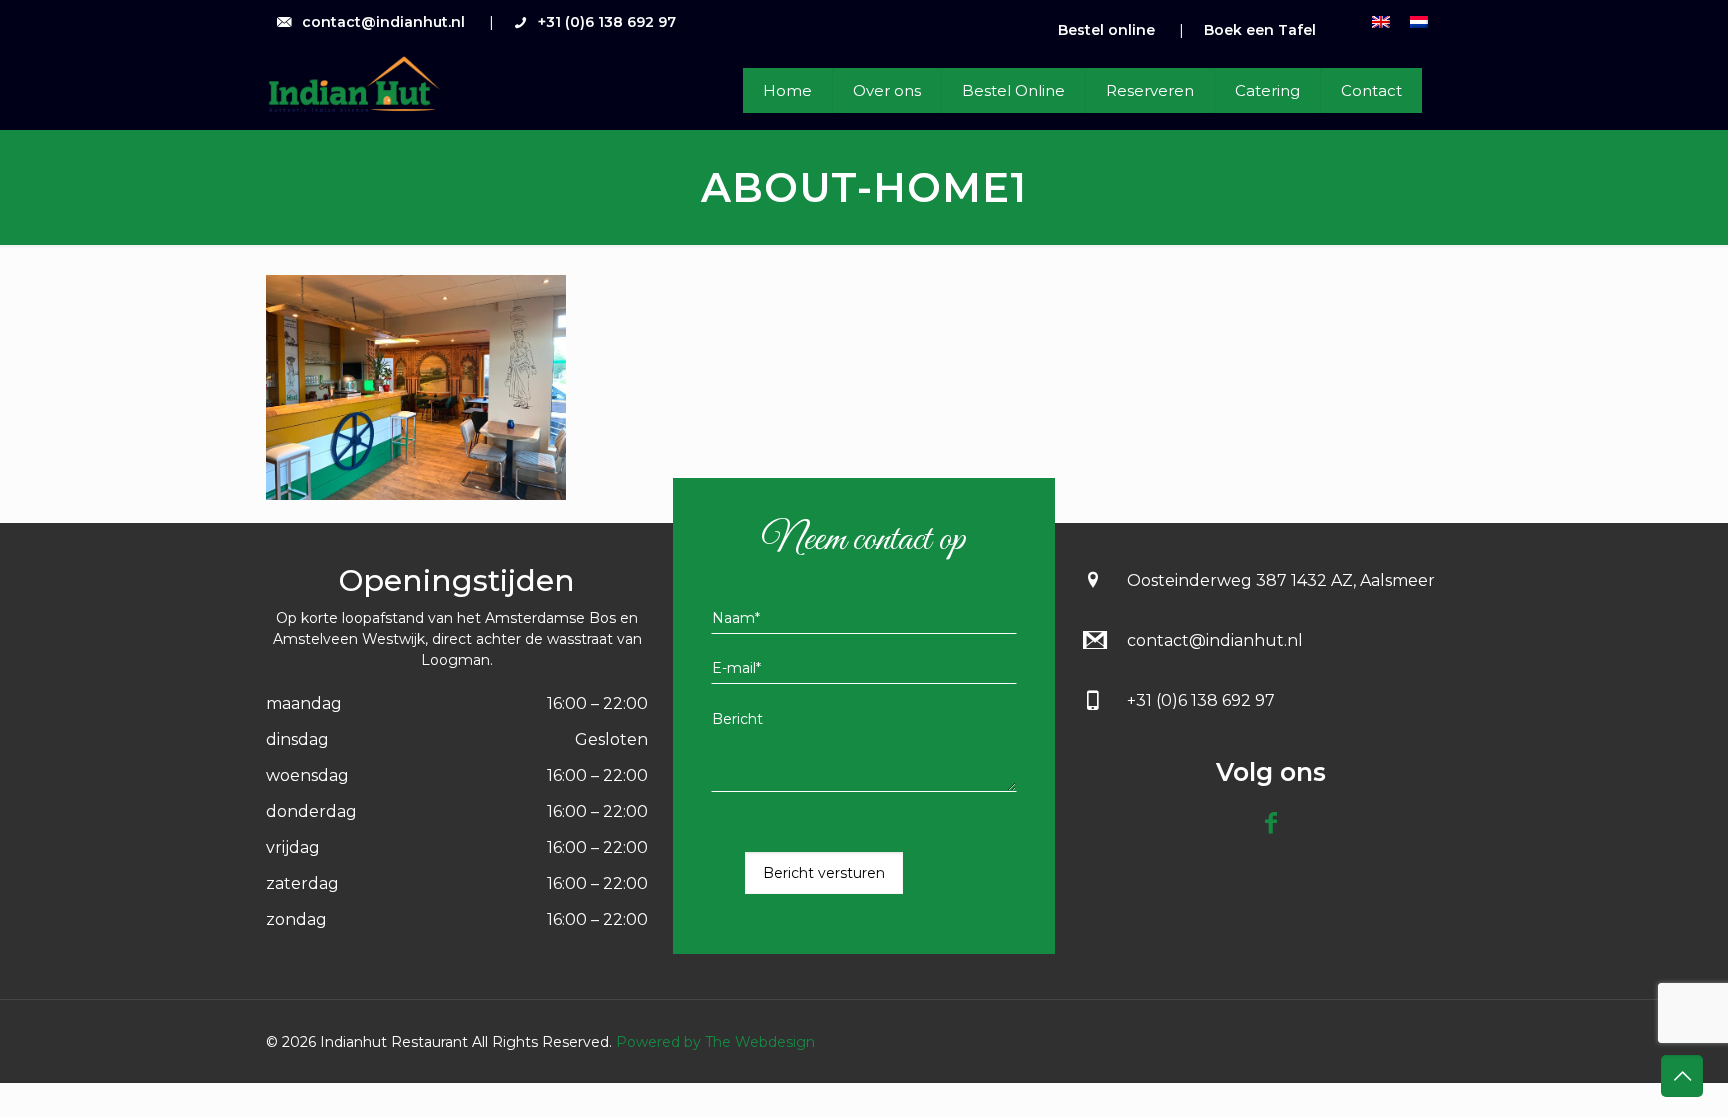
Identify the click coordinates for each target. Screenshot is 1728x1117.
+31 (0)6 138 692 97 (607, 22)
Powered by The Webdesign (713, 1042)
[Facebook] (1271, 822)
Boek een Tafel (1260, 30)
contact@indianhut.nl (383, 22)
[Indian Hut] (353, 85)
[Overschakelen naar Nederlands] (1419, 21)
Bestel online (1106, 30)
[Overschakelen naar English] (1381, 21)
